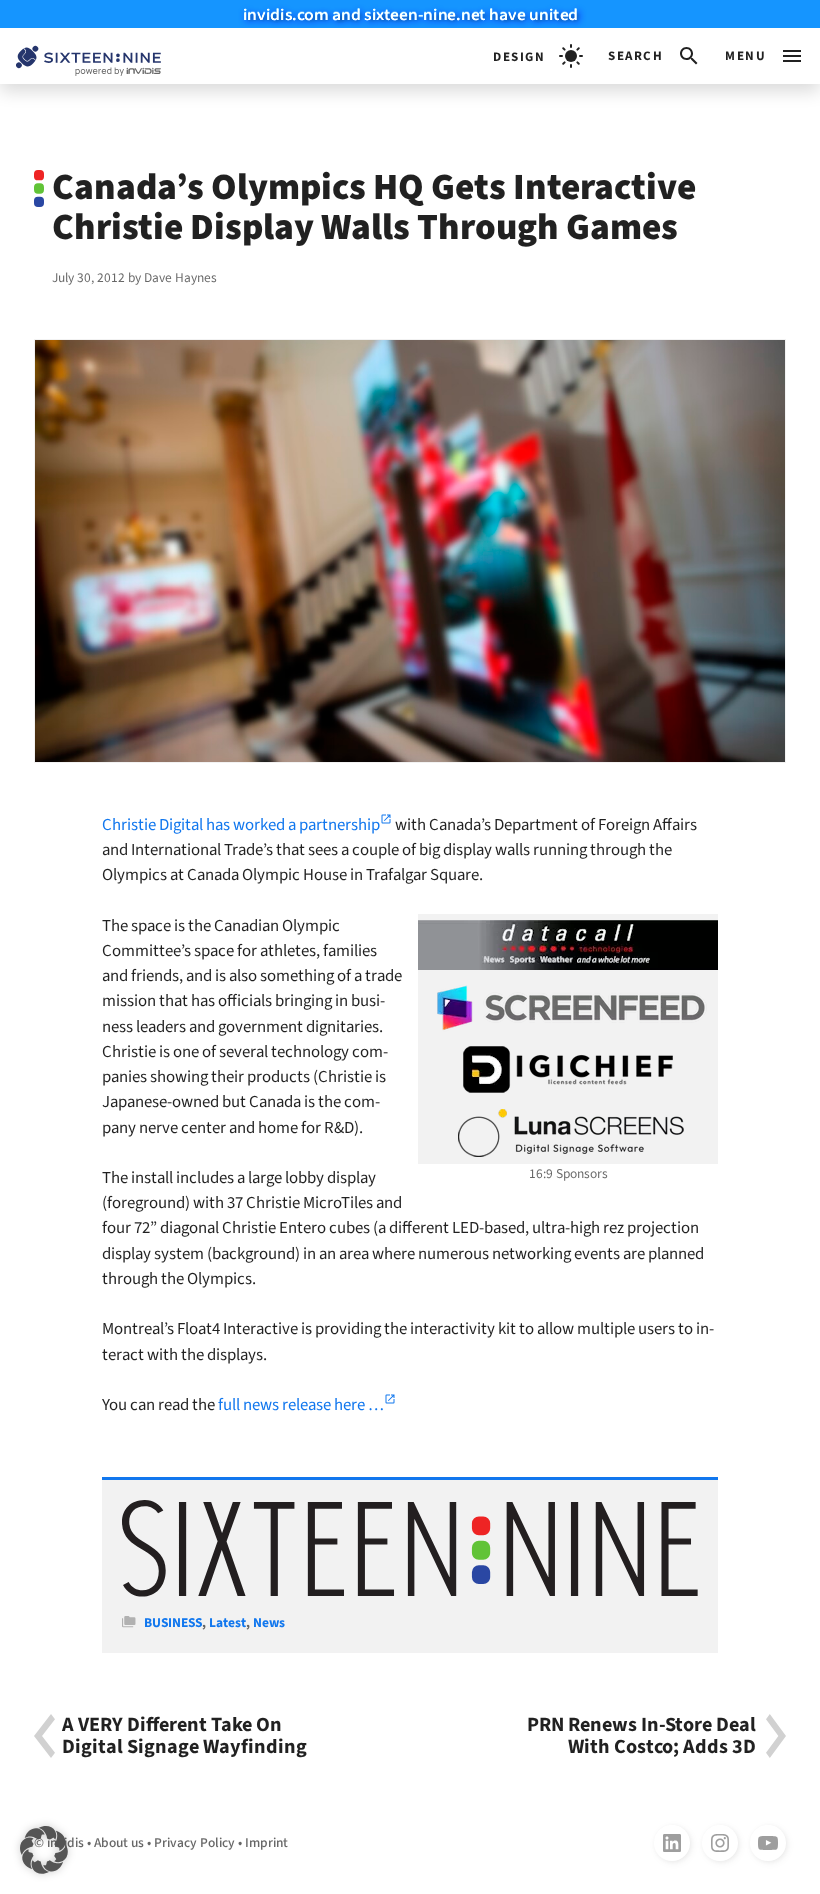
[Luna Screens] (568, 1133)
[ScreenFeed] (568, 1008)
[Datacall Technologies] (568, 945)
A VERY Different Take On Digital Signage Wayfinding (184, 1736)
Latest (227, 1622)
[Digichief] (568, 1070)
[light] (538, 56)
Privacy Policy (194, 1842)
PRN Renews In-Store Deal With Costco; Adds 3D (641, 1736)
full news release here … (301, 1405)
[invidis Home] (80, 56)
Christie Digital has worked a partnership (241, 825)
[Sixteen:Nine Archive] (410, 1592)
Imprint (266, 1842)
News (269, 1622)
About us (119, 1842)
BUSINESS (173, 1622)
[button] (654, 56)
